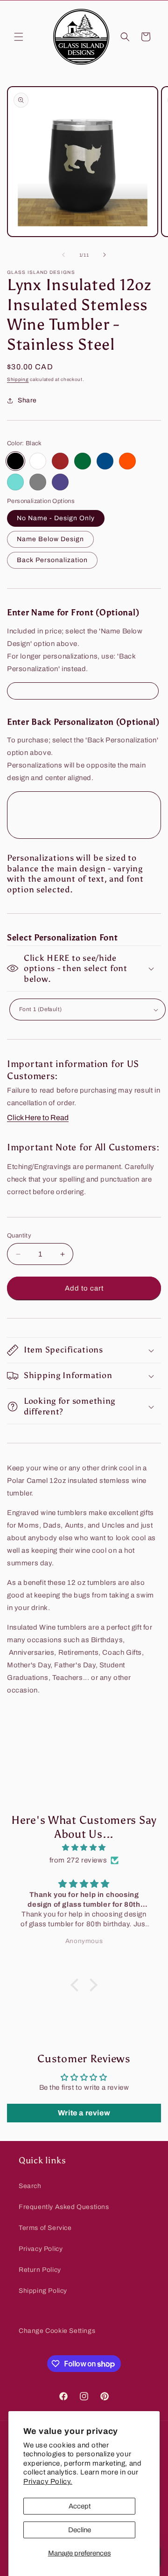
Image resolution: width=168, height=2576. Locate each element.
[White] (38, 461)
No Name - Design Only (56, 518)
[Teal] (15, 482)
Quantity (19, 1236)
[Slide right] (105, 255)
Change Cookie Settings (57, 2331)
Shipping (18, 379)
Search (30, 2186)
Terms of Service (45, 2228)
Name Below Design (50, 539)
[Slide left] (63, 255)
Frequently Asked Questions (64, 2207)
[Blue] (105, 461)
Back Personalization (52, 560)
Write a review (84, 2113)
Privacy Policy (41, 2249)
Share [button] (27, 400)
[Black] (15, 461)
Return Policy (40, 2270)
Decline (80, 2530)
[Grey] (38, 482)
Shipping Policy (43, 2291)
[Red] (60, 461)
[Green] (83, 461)
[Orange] (127, 461)
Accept (80, 2506)
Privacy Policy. (48, 2481)
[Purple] (60, 482)
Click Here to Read (38, 1118)
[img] (84, 1848)
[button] (19, 37)
